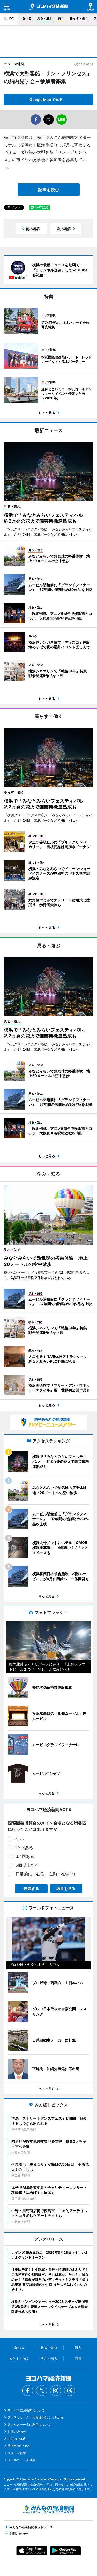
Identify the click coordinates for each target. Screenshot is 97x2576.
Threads (70, 2391)
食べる (27, 18)
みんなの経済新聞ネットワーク (49, 2509)
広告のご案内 (17, 2439)
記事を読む (49, 190)
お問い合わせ (17, 2432)
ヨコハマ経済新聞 (48, 7)
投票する (31, 1888)
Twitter (42, 2391)
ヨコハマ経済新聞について (26, 2410)
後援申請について (20, 2446)
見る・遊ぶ (45, 18)
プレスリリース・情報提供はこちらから (35, 2417)
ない (20, 1839)
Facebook (28, 2391)
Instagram (56, 2391)
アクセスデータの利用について (29, 2425)
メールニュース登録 (21, 2460)
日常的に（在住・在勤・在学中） (47, 1874)
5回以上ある (27, 1865)
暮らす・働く (79, 18)
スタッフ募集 (17, 2453)
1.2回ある (24, 1847)
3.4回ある (25, 1856)
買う (61, 18)
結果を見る (66, 1888)
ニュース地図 (14, 64)
